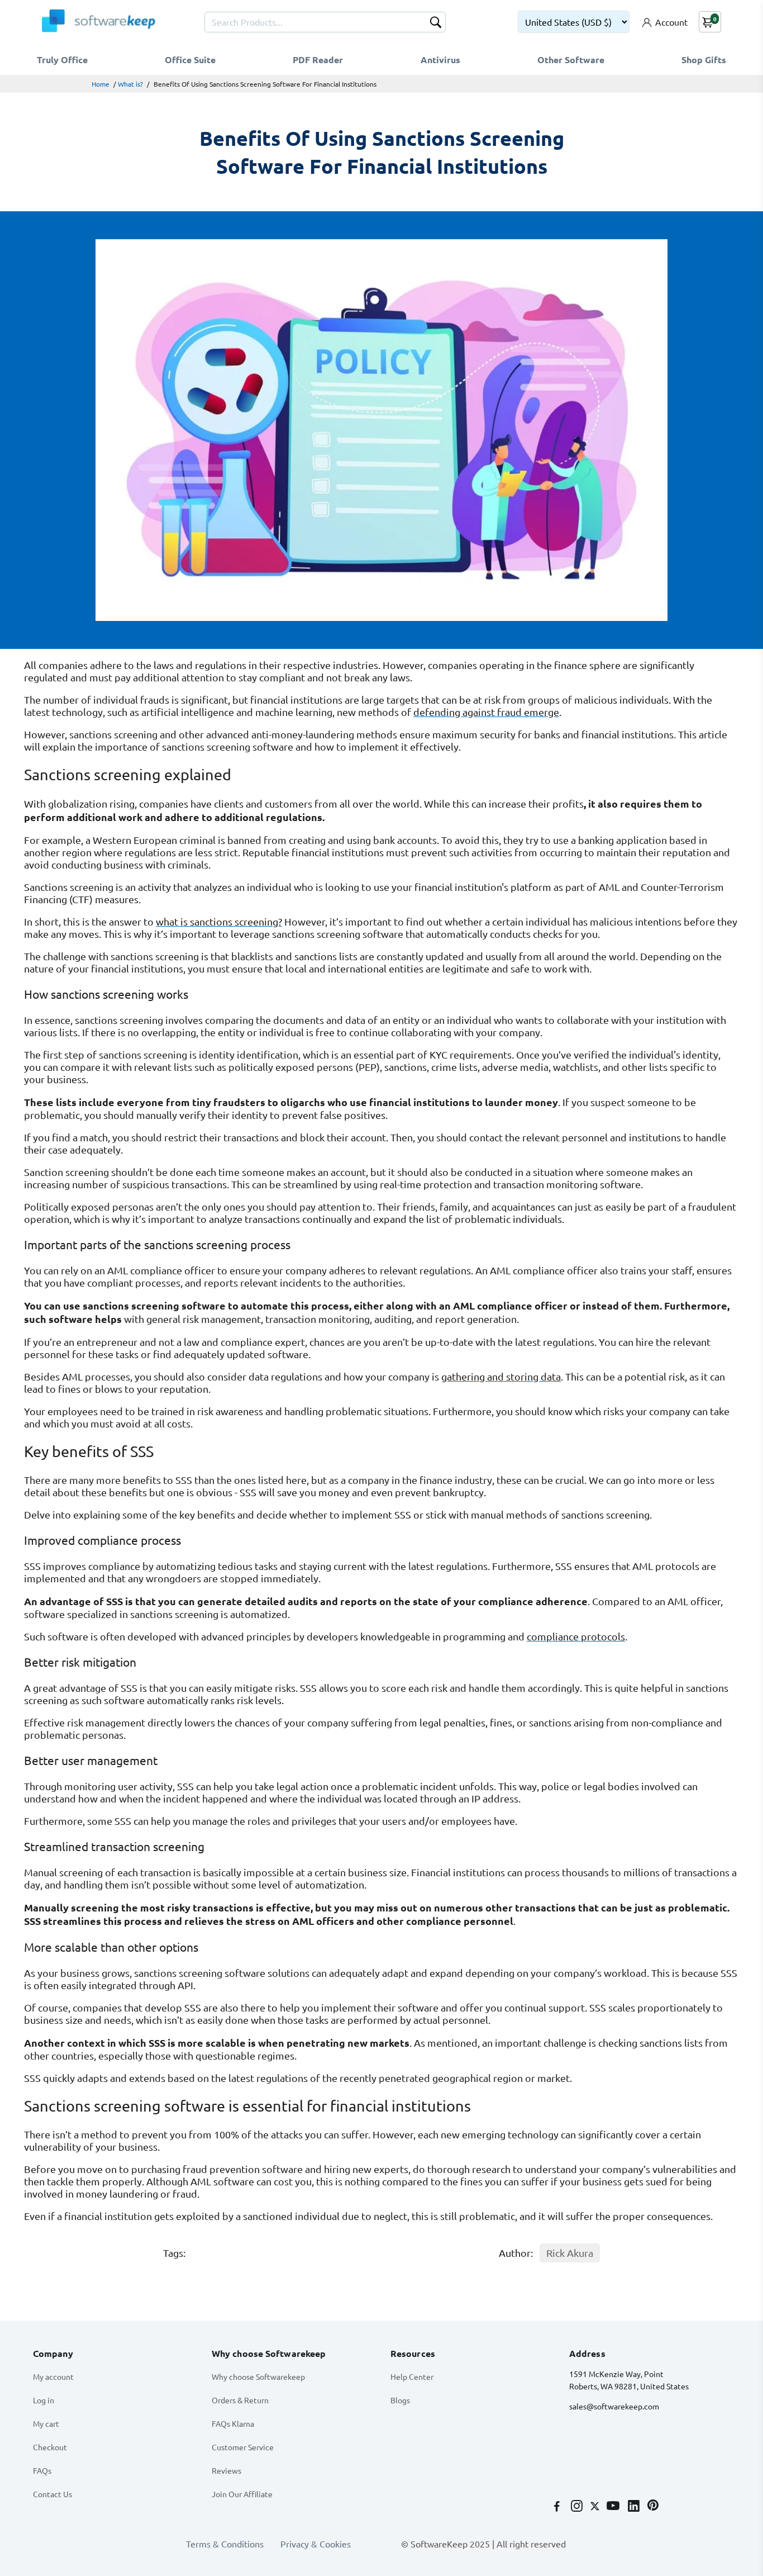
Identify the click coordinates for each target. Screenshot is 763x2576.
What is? (130, 84)
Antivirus (440, 60)
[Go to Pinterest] (653, 2507)
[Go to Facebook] (558, 2507)
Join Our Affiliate (242, 2494)
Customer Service (243, 2447)
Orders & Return (240, 2400)
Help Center (412, 2376)
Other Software (571, 60)
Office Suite (190, 60)
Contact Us (53, 2494)
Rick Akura (570, 2253)
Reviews (226, 2470)
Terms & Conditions (225, 2544)
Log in (44, 2400)
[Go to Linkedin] (635, 2507)
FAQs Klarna (233, 2423)
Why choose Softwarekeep (258, 2376)
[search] (436, 23)
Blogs (400, 2400)
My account (53, 2376)
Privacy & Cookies (316, 2544)
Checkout (50, 2447)
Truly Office (62, 60)
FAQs (42, 2470)
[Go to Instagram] (578, 2507)
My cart (46, 2423)
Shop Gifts (704, 60)
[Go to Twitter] (596, 2507)
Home (101, 84)
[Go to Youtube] (614, 2507)
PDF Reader (318, 60)
